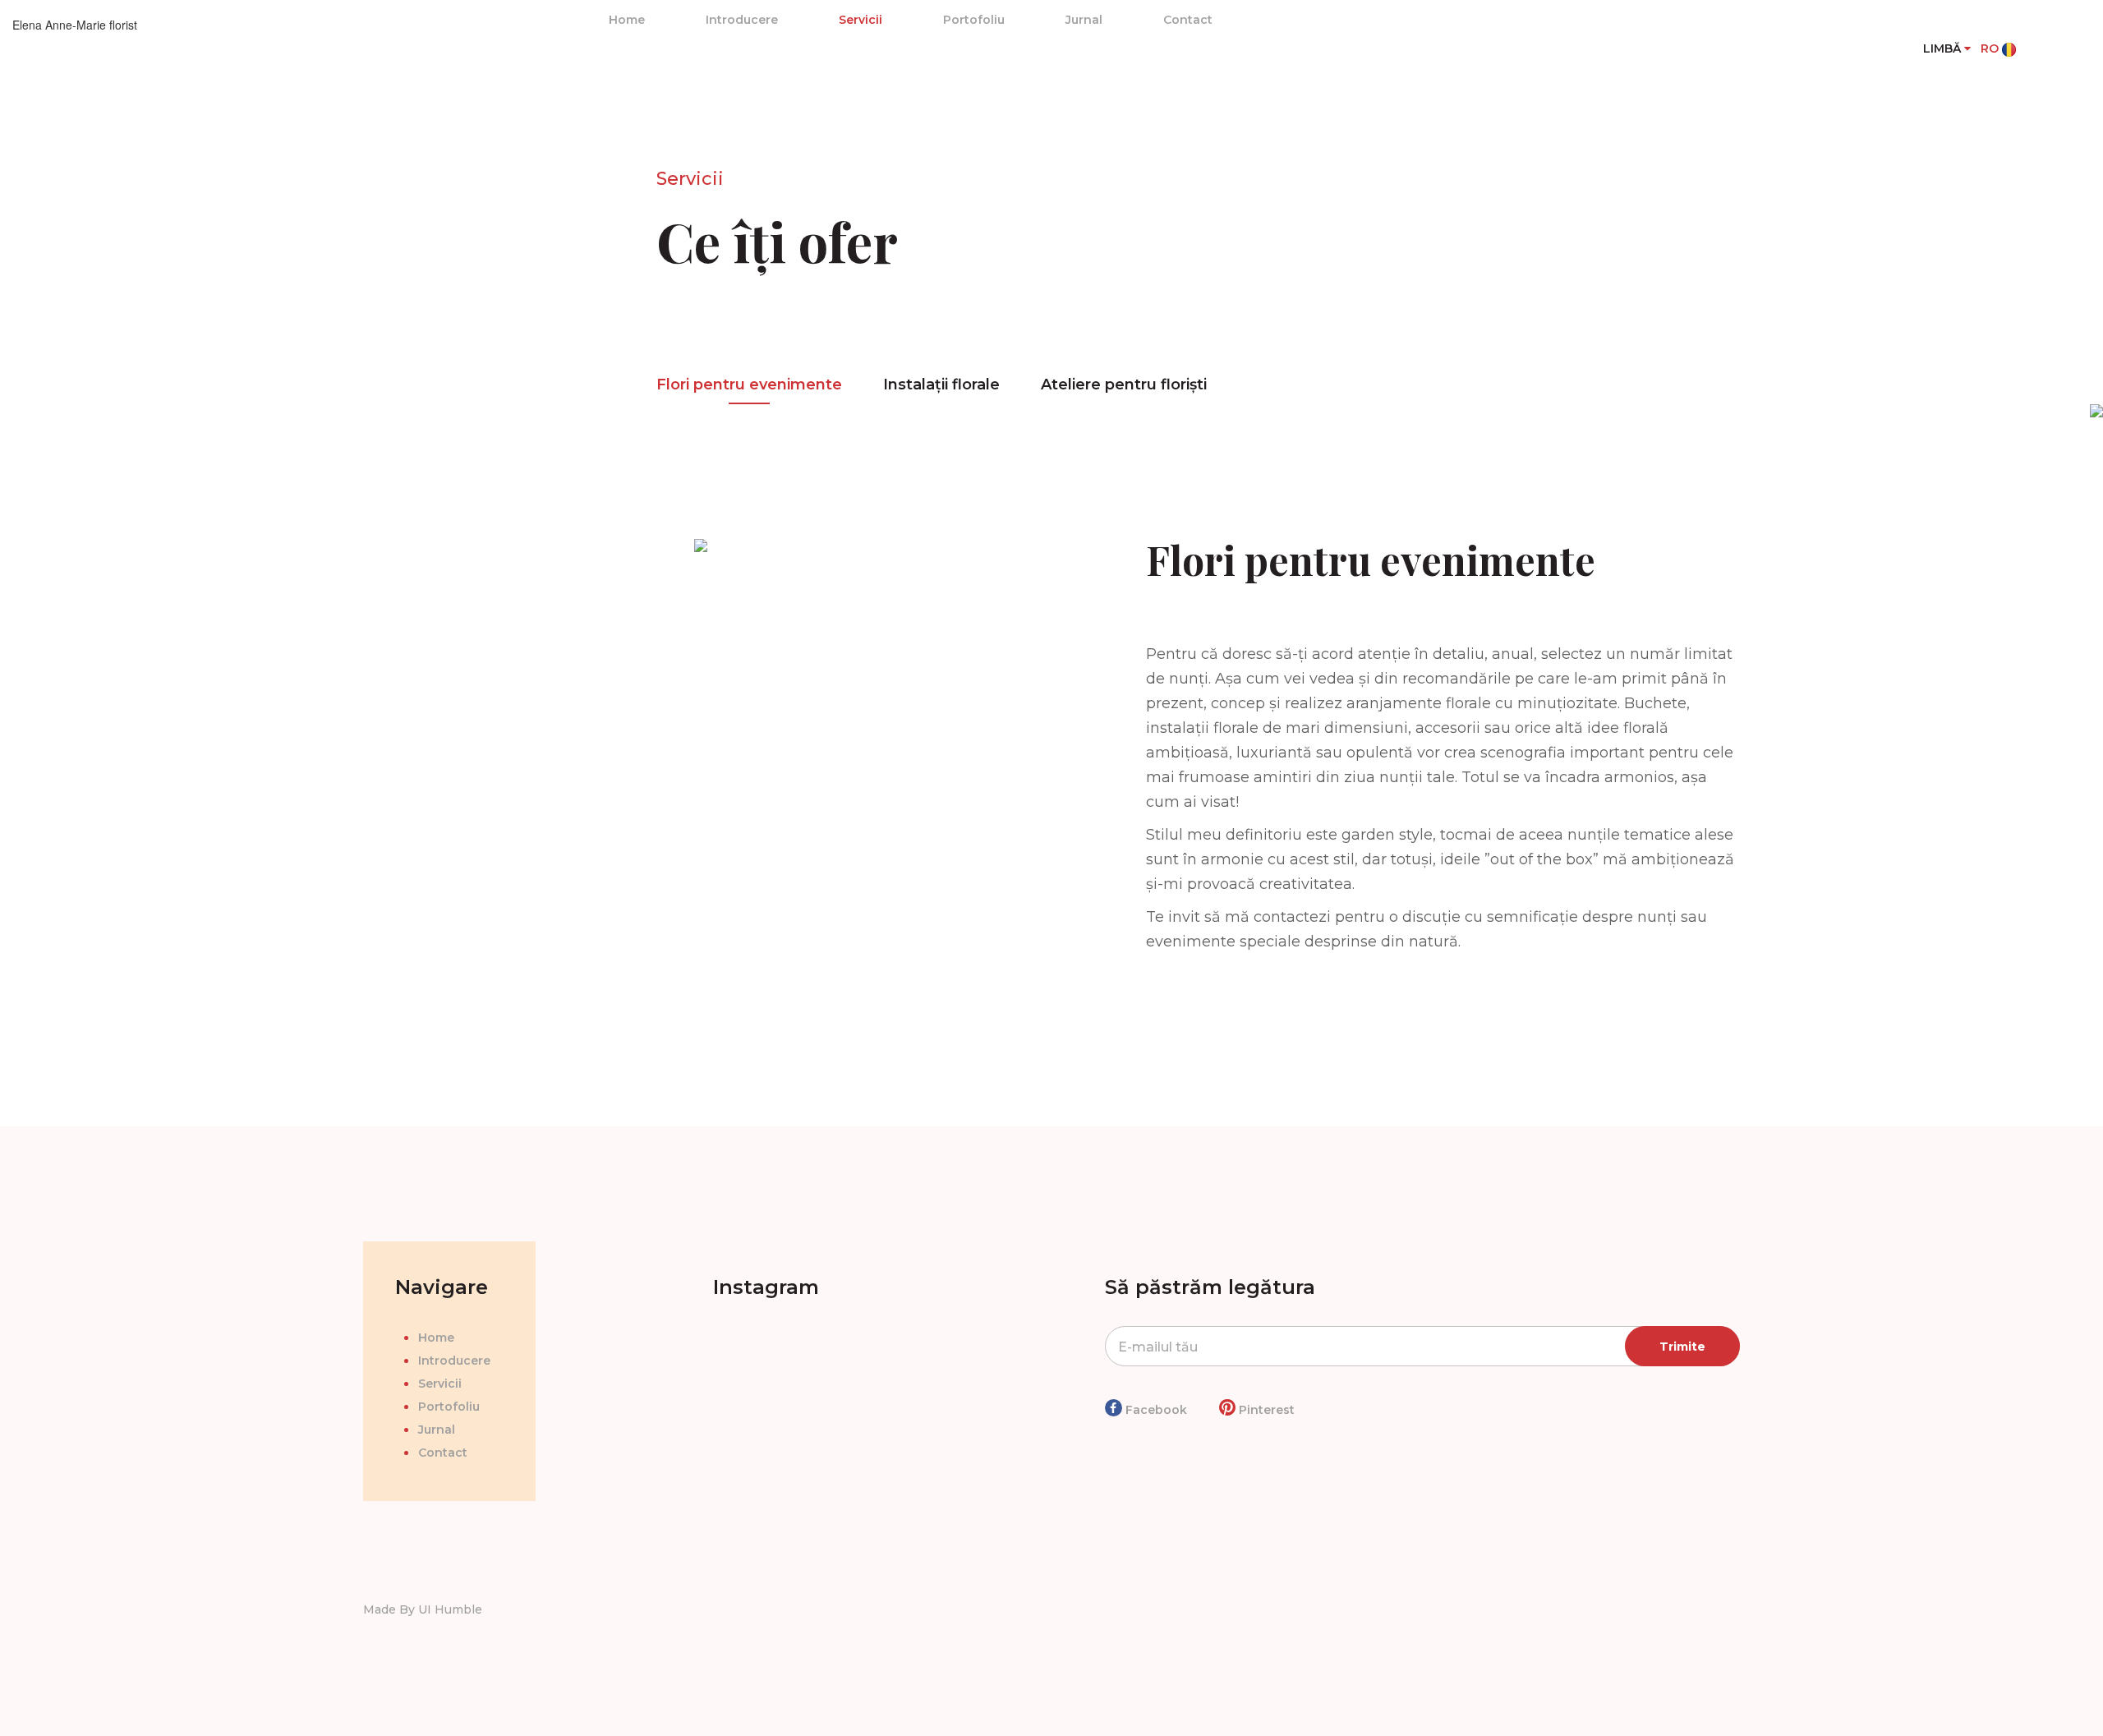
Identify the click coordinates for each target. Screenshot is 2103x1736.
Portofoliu (974, 20)
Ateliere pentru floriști (1124, 384)
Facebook (1155, 1410)
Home (627, 20)
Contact (1188, 20)
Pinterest (1265, 1410)
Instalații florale (941, 384)
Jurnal (1084, 20)
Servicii (861, 20)
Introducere (742, 20)
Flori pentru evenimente (749, 384)
